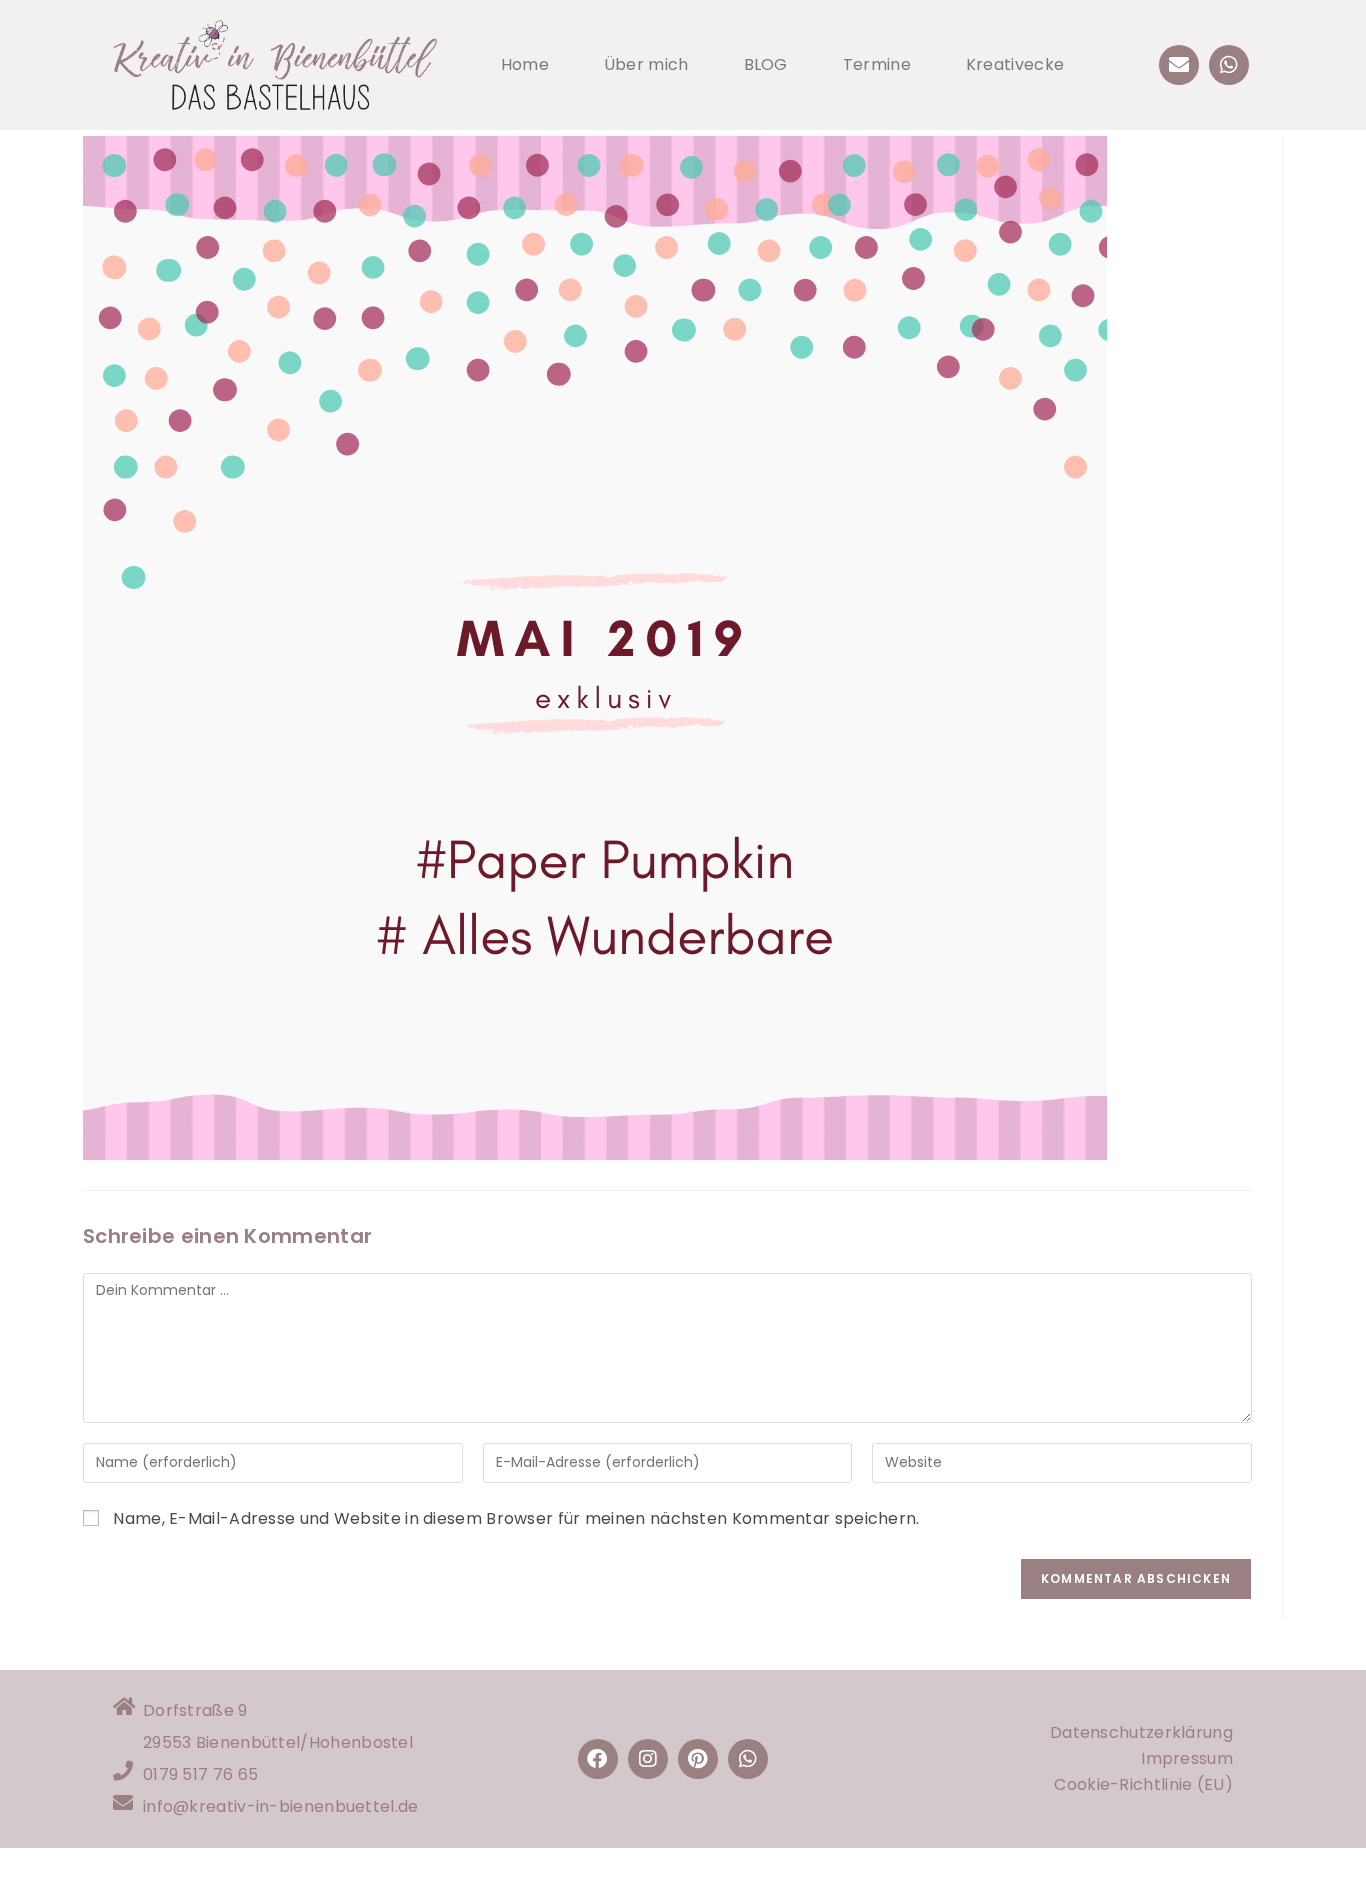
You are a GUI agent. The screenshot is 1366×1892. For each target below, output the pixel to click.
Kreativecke (1015, 64)
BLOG (766, 64)
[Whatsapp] (1229, 65)
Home (525, 64)
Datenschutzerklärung (1141, 1732)
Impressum (1187, 1758)
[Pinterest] (698, 1759)
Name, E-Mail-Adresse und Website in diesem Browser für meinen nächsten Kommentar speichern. (516, 1518)
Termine (877, 64)
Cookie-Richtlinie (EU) (1143, 1784)
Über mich (646, 64)
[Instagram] (648, 1759)
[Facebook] (598, 1759)
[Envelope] (1179, 65)
